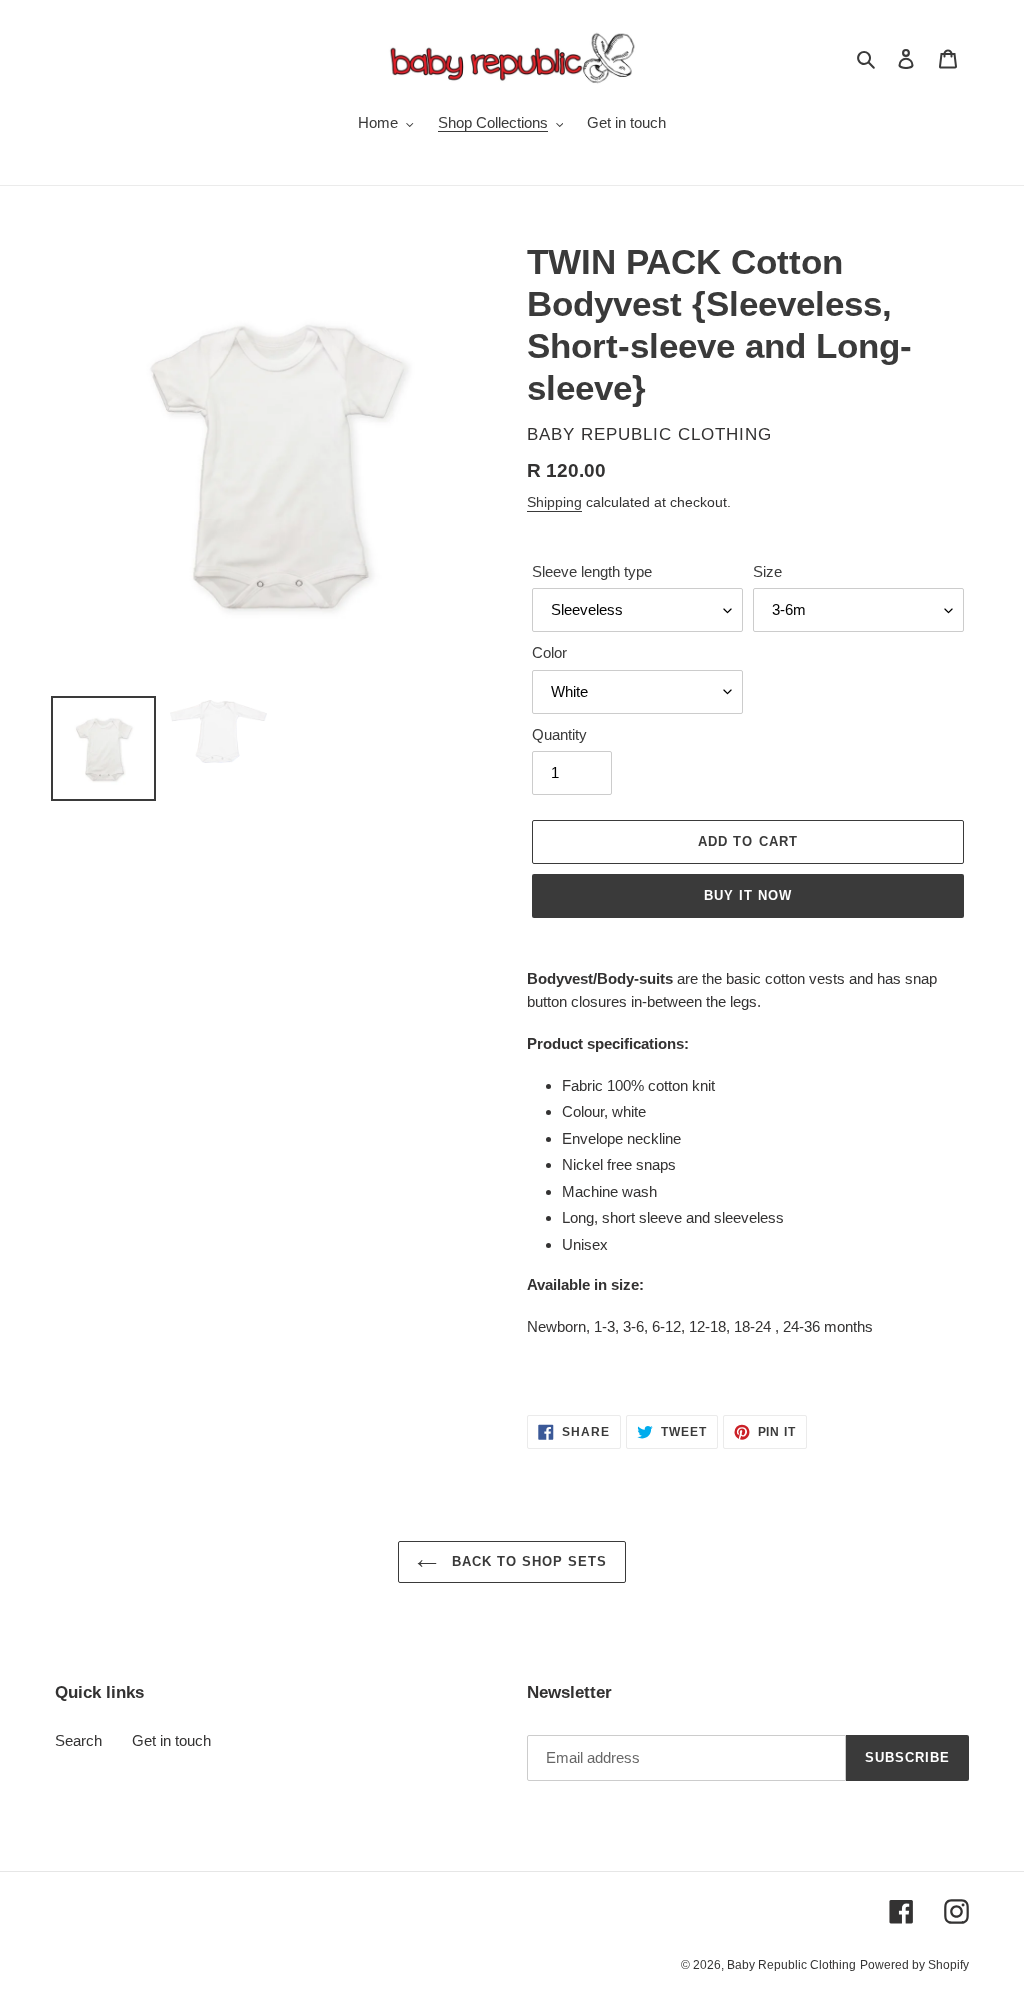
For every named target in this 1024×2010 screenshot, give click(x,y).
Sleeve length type (592, 571)
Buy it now (748, 895)
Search (78, 1740)
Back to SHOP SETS (527, 1561)
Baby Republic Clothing (791, 1965)
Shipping (554, 502)
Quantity (559, 734)
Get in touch (171, 1740)
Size (767, 571)
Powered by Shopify (914, 1965)
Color (549, 652)
